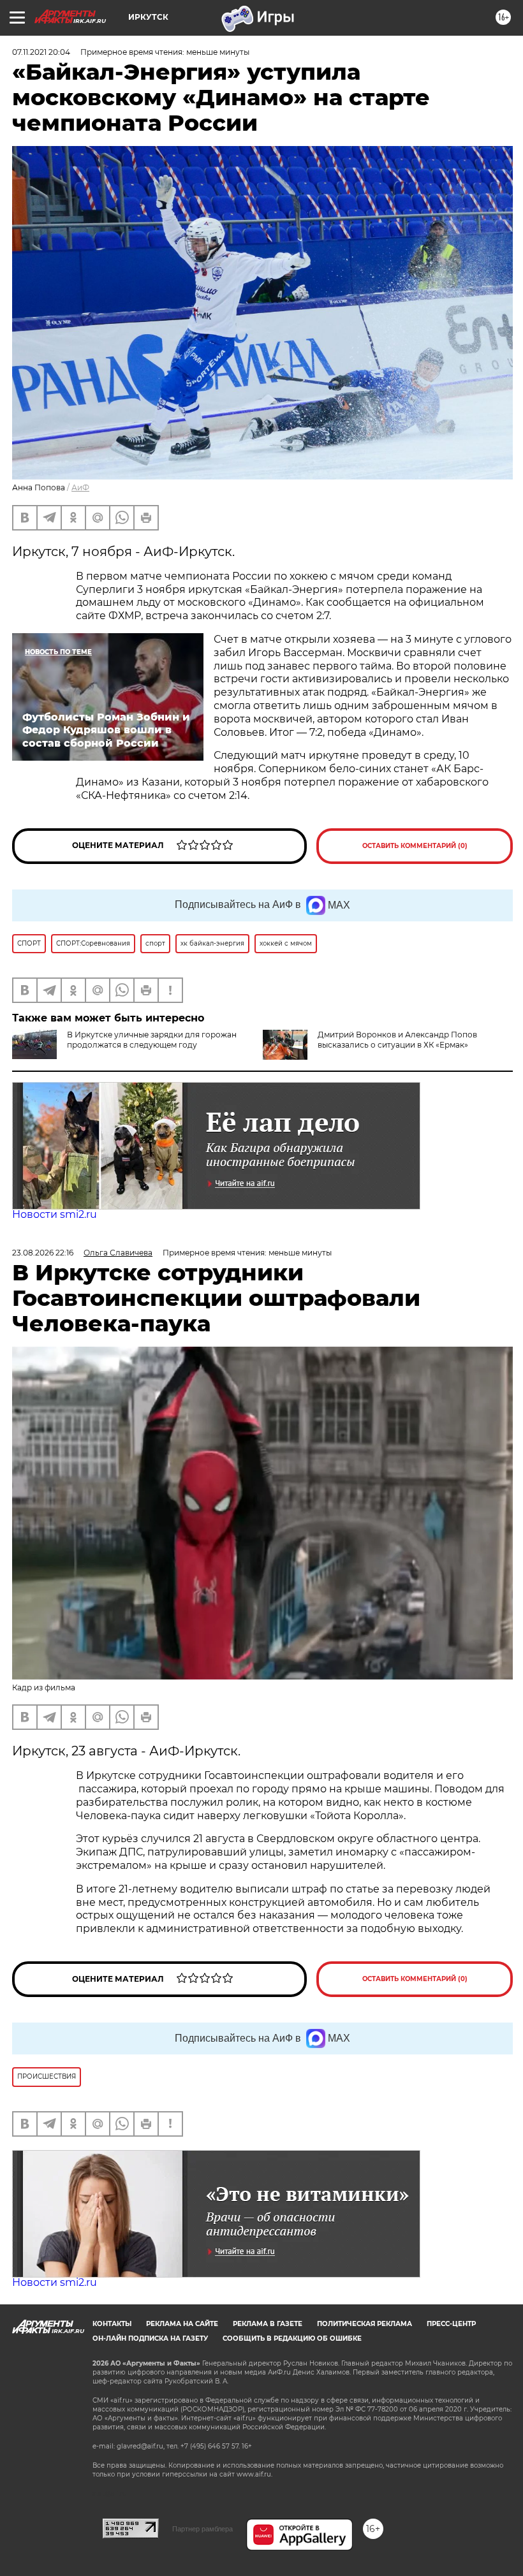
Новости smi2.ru (55, 1214)
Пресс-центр (451, 2324)
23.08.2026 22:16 (43, 1253)
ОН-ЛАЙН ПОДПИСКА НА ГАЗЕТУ (150, 2338)
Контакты (112, 2324)
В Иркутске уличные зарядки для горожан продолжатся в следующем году (152, 1040)
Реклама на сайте (182, 2324)
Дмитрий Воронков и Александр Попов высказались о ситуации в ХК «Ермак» (397, 1040)
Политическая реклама (365, 2324)
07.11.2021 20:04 (41, 52)
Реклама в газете (268, 2324)
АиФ (80, 487)
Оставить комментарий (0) (415, 846)
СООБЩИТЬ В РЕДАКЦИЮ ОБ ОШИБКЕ (292, 2338)
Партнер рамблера (203, 2529)
